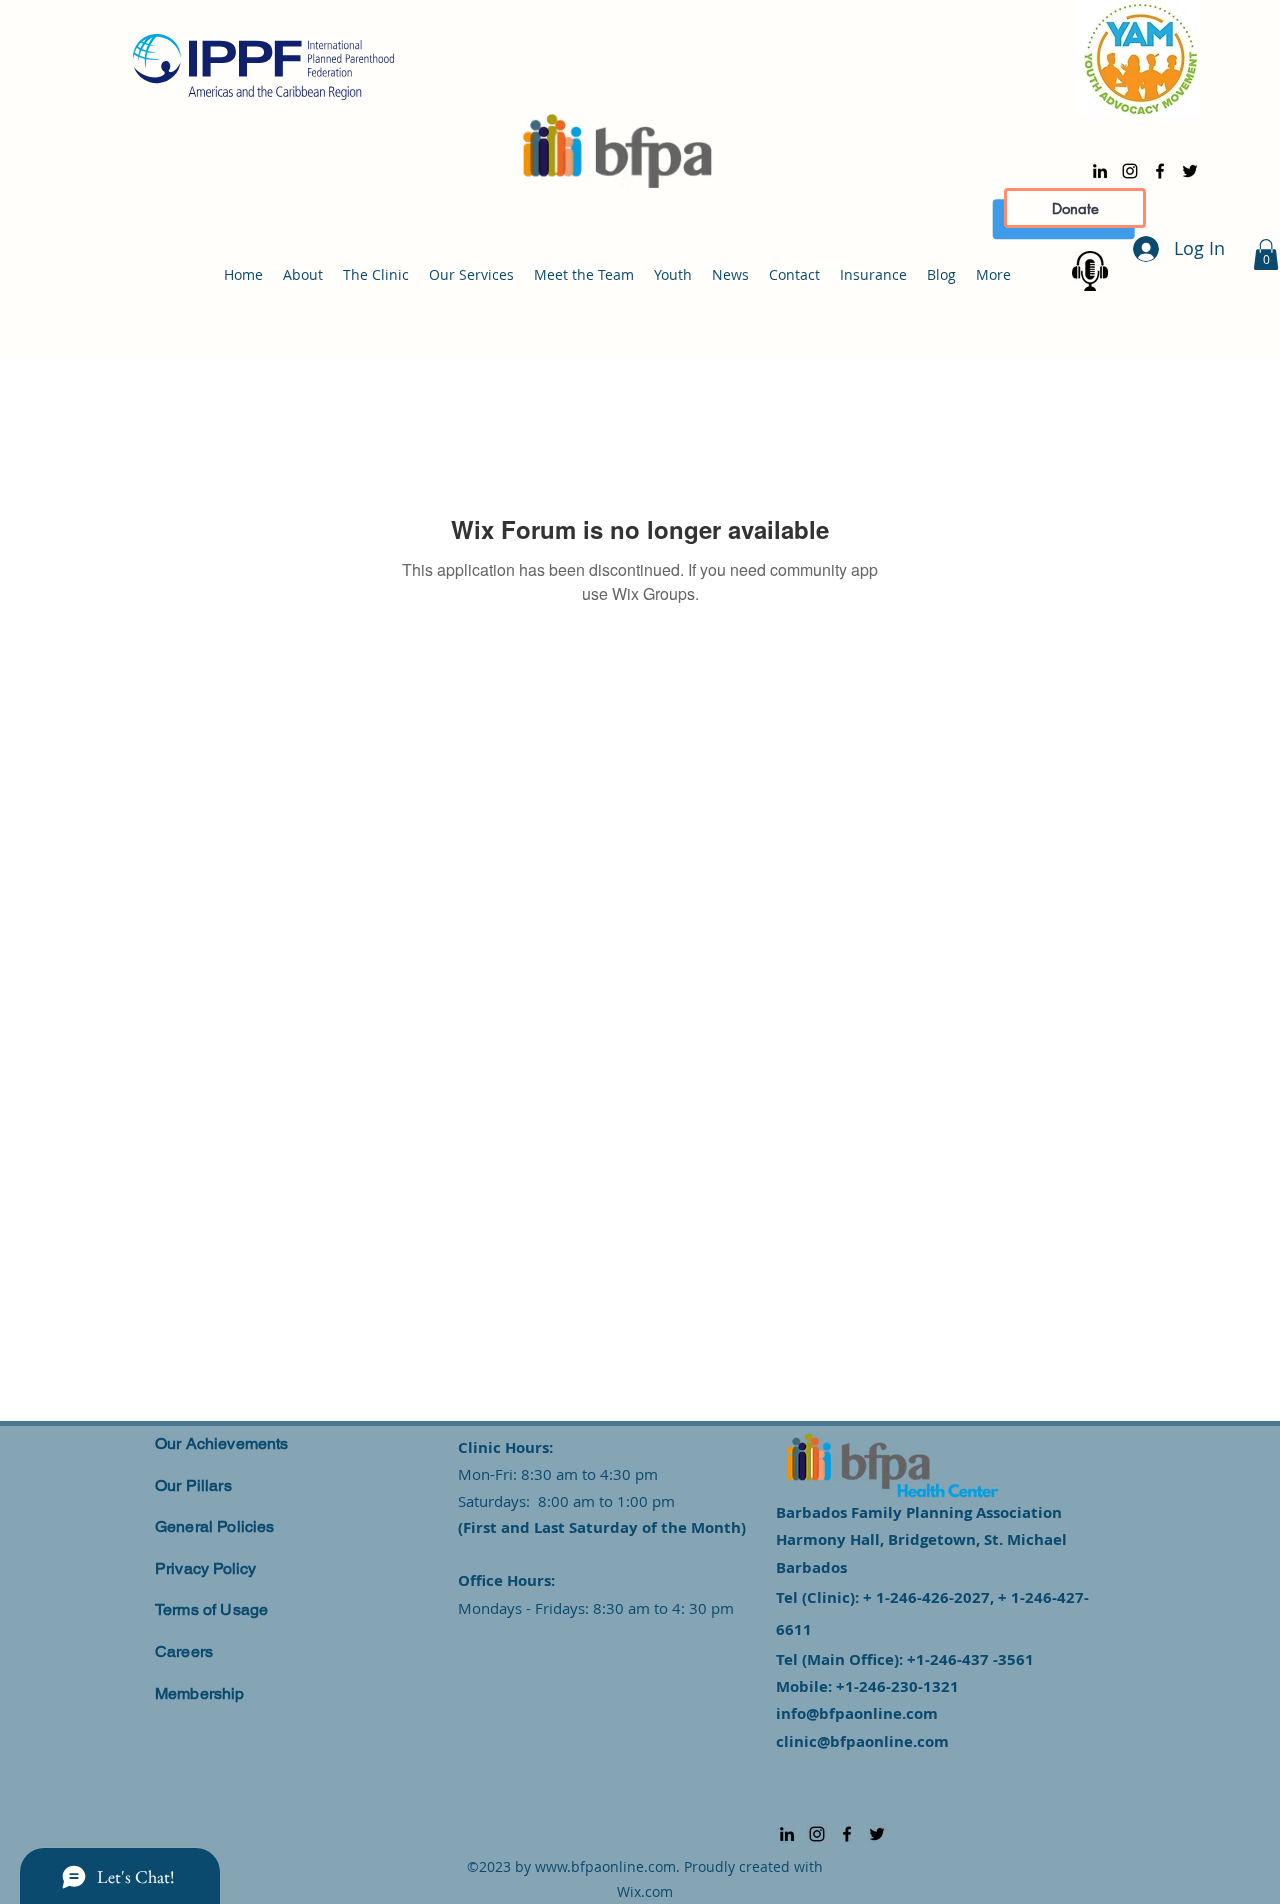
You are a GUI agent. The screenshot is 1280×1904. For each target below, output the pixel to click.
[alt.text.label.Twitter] (1190, 171)
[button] (1266, 254)
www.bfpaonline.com (605, 1866)
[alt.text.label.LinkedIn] (1100, 171)
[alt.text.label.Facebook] (1160, 171)
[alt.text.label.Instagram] (1130, 171)
